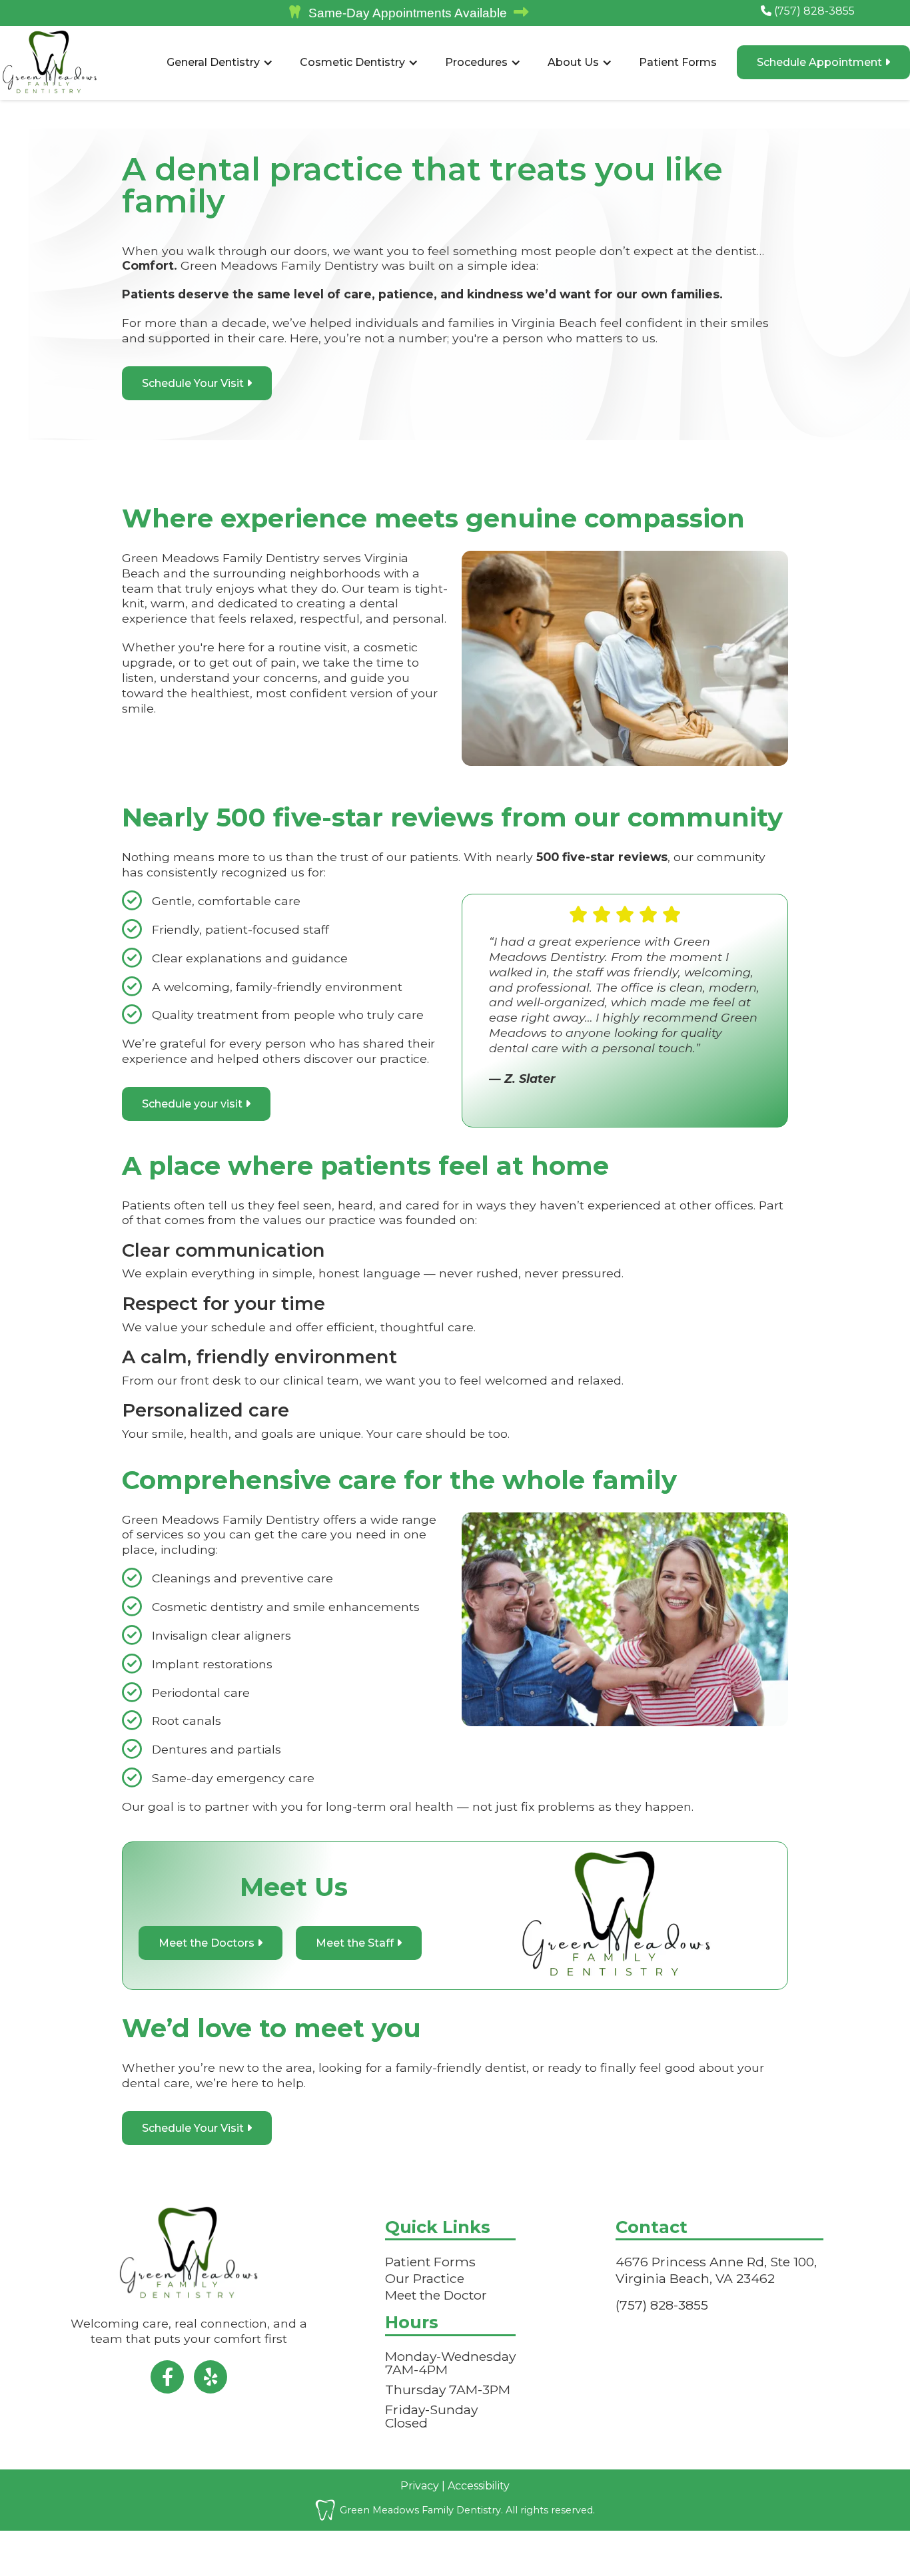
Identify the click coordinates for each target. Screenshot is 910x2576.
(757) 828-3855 (808, 11)
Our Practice (425, 2278)
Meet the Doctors (211, 1943)
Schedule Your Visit (197, 383)
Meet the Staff (359, 1943)
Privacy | (423, 2486)
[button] (220, 63)
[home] (50, 63)
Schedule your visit (196, 1104)
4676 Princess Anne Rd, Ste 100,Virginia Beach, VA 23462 (716, 2270)
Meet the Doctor (436, 2295)
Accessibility (477, 2486)
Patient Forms (678, 62)
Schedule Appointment (823, 62)
